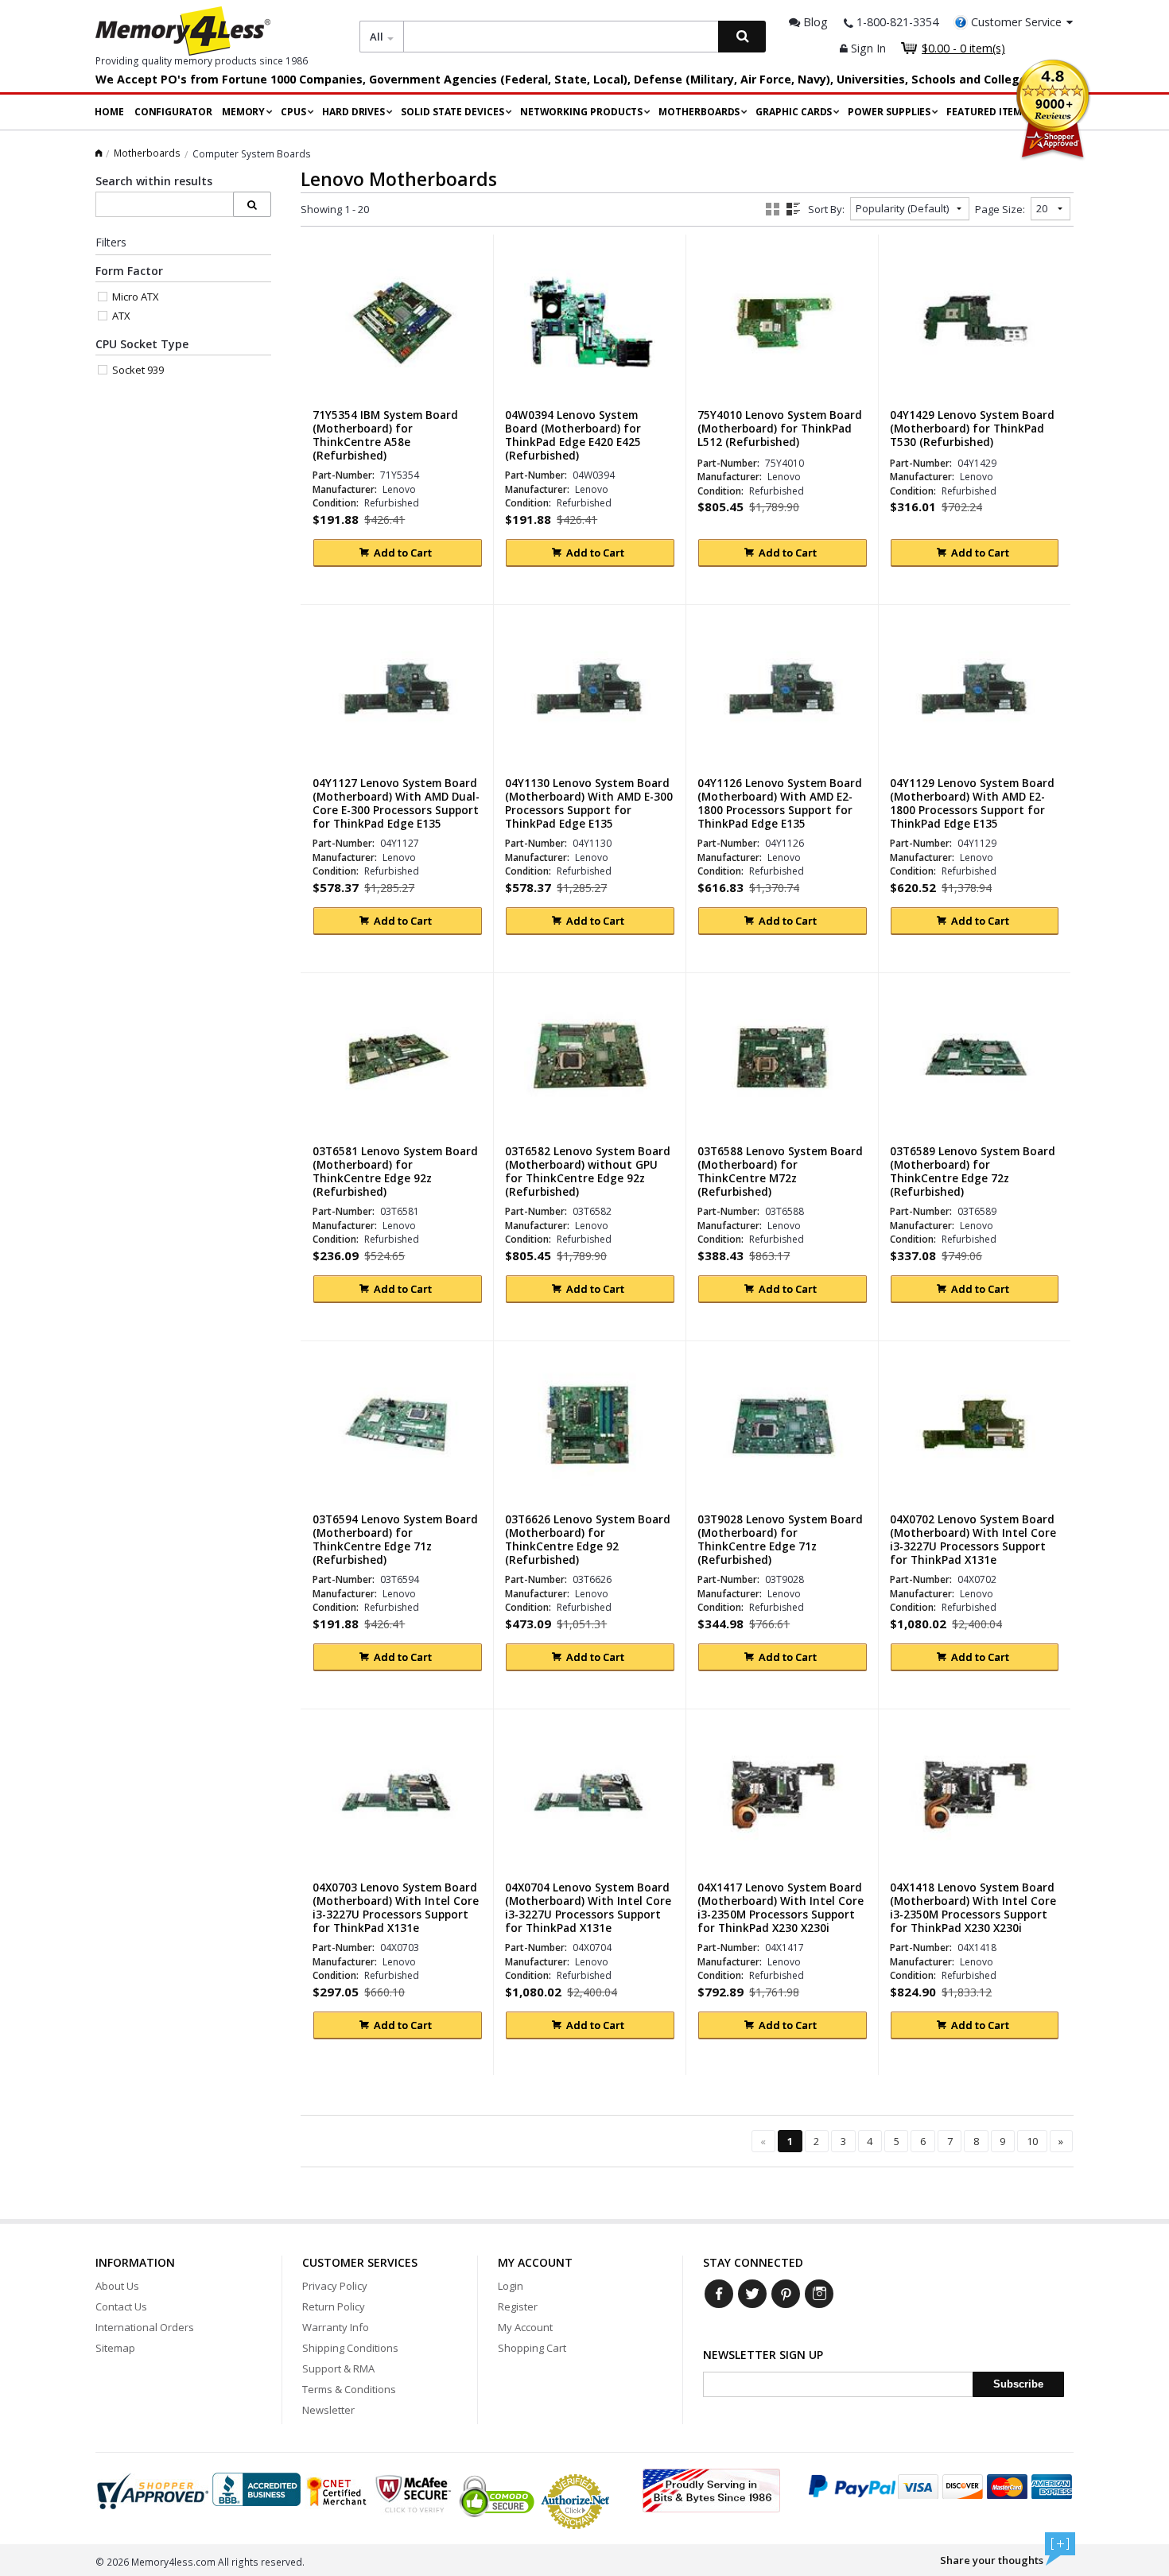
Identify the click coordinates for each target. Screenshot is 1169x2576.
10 (1032, 2141)
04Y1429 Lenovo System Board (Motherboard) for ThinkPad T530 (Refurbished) (972, 429)
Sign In (867, 48)
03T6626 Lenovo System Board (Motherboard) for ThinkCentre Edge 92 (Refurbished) (588, 1540)
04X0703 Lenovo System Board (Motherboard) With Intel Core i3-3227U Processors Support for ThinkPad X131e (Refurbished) (396, 1915)
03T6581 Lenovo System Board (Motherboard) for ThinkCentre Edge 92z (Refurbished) (395, 1172)
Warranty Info (336, 2327)
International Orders (145, 2327)
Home (109, 112)
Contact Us (121, 2306)
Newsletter (328, 2410)
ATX (121, 316)
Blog (814, 22)
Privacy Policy (335, 2286)
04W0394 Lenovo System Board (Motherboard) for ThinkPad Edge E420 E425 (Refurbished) (573, 436)
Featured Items (987, 112)
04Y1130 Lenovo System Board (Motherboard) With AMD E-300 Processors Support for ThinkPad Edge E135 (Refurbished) (589, 811)
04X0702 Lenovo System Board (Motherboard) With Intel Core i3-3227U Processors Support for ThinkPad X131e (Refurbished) (973, 1547)
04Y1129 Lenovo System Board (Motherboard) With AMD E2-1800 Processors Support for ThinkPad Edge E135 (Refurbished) (972, 811)
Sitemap (115, 2348)
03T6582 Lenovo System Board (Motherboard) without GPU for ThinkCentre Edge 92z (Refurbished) (588, 1172)
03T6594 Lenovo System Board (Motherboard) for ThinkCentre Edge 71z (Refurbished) (395, 1540)
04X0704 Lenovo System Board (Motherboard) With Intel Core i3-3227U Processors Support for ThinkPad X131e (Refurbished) (588, 1915)
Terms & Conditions (349, 2389)
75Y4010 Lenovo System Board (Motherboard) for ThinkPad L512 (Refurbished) (780, 429)
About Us (117, 2286)
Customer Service (1016, 22)
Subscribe (1018, 2384)
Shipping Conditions (350, 2348)
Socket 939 (138, 370)
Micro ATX (136, 297)
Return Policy (334, 2306)
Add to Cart (403, 553)
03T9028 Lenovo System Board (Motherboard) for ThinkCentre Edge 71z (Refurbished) (780, 1540)
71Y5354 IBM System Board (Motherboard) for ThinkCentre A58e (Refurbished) (385, 436)
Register (518, 2306)
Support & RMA (338, 2368)
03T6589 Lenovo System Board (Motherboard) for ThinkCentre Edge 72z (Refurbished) (973, 1172)
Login (511, 2286)
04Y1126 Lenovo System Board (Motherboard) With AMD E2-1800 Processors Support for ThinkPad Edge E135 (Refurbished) (780, 811)
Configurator (173, 112)
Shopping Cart (532, 2348)
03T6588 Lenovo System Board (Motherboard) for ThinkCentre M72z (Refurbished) (780, 1172)
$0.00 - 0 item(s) (963, 48)
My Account (525, 2327)
